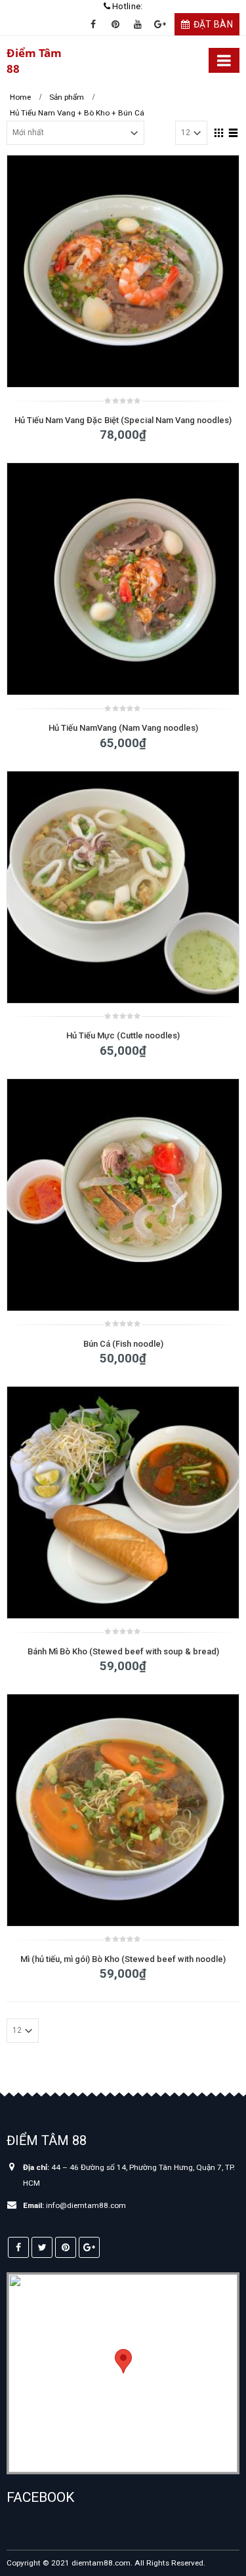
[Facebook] (93, 24)
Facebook (18, 2247)
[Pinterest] (115, 24)
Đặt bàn (213, 24)
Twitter (42, 2247)
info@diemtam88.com (86, 2205)
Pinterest (66, 2247)
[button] (123, 2361)
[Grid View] (219, 131)
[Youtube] (138, 24)
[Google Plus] (160, 24)
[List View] (234, 131)
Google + (89, 2247)
